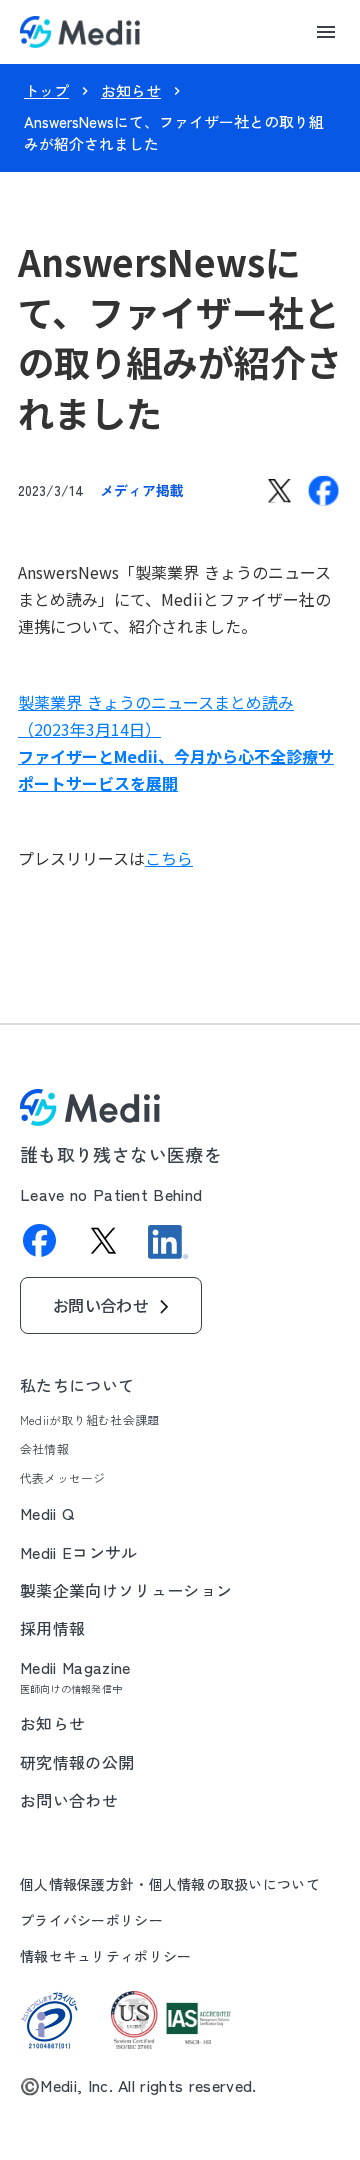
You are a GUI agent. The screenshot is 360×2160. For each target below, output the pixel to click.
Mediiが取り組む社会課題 (89, 1420)
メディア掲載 (142, 490)
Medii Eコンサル (79, 1552)
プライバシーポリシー (91, 1920)
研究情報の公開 (77, 1762)
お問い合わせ (69, 1800)
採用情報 (52, 1628)
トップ (46, 90)
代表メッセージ (63, 1478)
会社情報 (44, 1449)
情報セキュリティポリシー (105, 1956)
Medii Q (47, 1513)
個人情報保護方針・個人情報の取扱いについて (170, 1884)
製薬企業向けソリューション (126, 1590)
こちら (169, 858)
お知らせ (131, 90)
